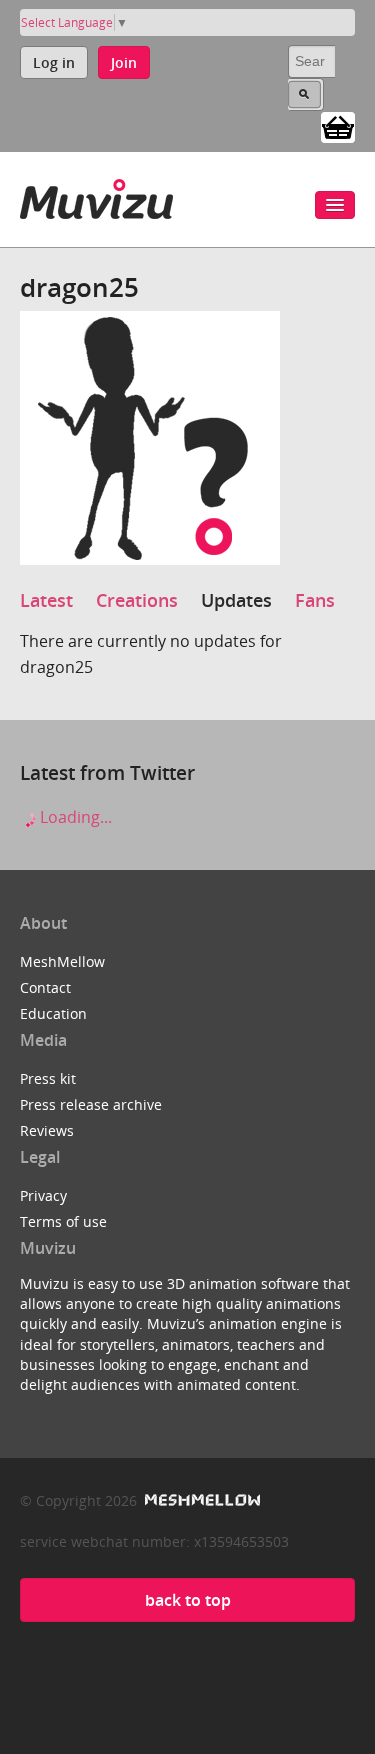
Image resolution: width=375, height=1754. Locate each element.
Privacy (43, 1195)
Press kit (48, 1078)
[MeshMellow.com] (200, 1500)
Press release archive (91, 1104)
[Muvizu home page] (96, 195)
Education (53, 1013)
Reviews (47, 1130)
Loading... (74, 817)
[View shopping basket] (338, 126)
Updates (236, 600)
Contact (45, 987)
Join (124, 62)
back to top (188, 1600)
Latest (46, 600)
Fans (315, 600)
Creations (137, 600)
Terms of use (63, 1221)
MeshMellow (62, 961)
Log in (54, 62)
